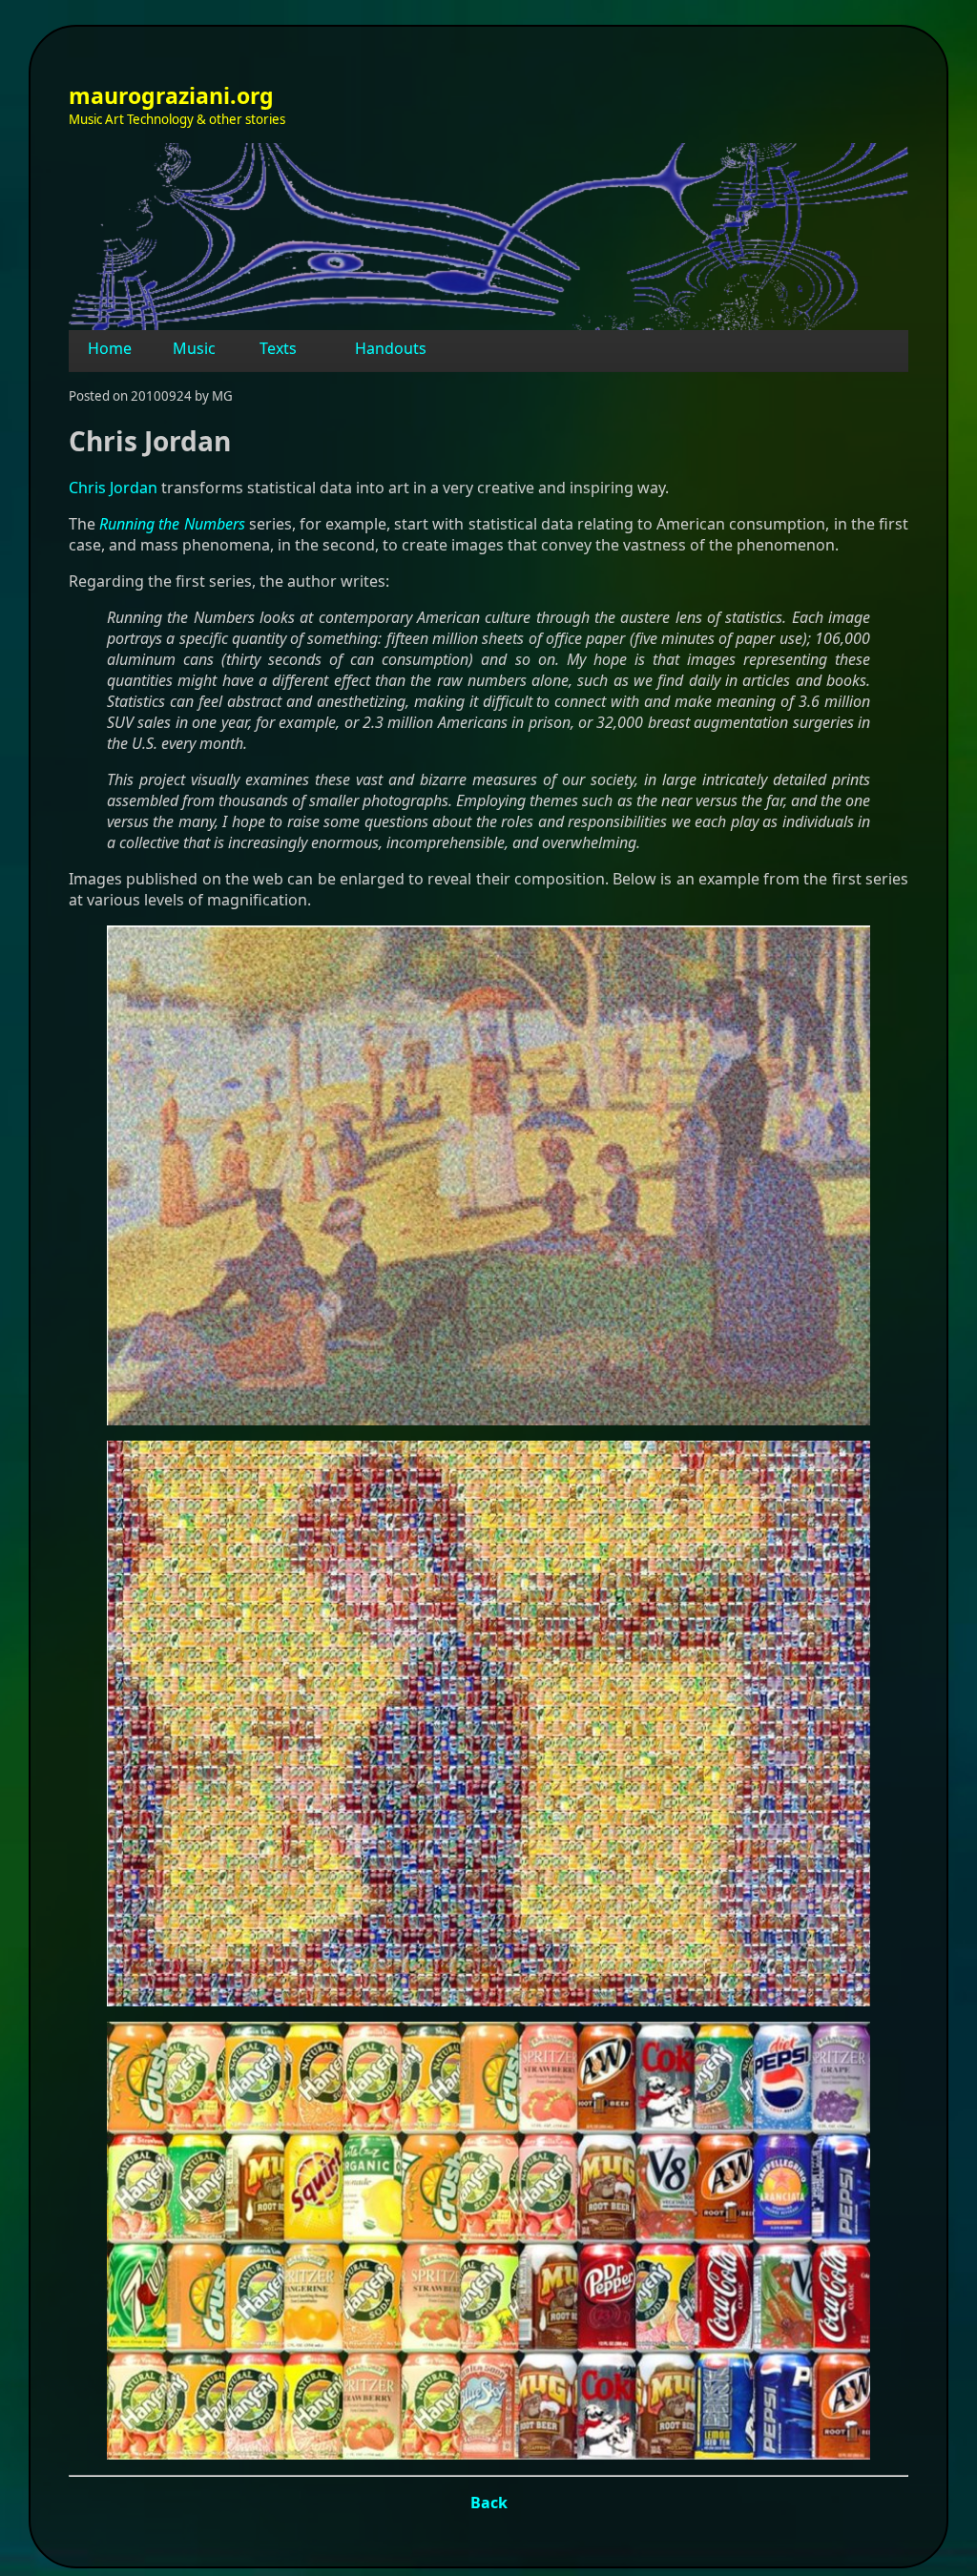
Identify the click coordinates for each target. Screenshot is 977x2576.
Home (110, 348)
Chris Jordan (113, 488)
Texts (278, 348)
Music (194, 348)
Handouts (391, 348)
